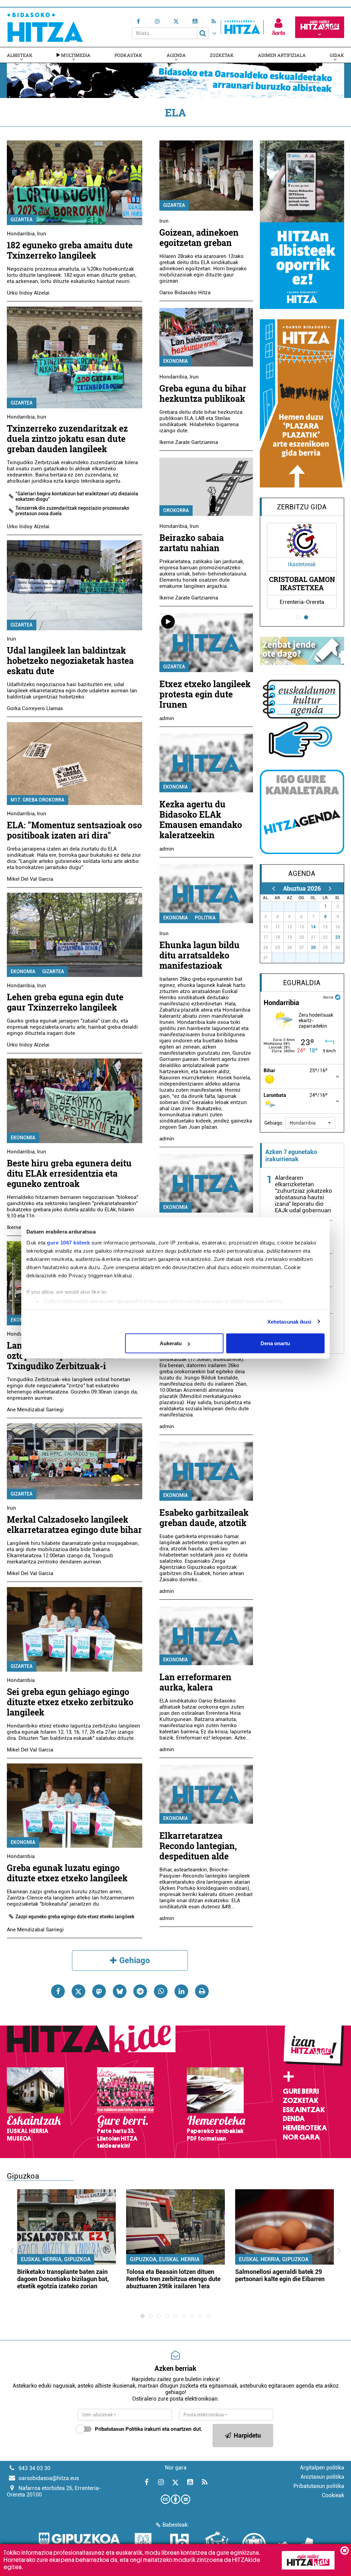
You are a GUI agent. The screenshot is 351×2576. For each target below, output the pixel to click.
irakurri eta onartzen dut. (149, 2429)
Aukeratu (171, 1343)
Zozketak (222, 55)
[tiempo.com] (338, 997)
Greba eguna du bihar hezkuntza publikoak (203, 393)
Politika (205, 918)
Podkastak (128, 55)
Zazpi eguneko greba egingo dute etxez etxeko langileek (75, 1917)
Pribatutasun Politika (119, 2429)
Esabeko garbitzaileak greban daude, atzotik (204, 1518)
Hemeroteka (305, 2128)
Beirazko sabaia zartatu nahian (192, 543)
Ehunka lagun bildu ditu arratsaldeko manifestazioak (199, 955)
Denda (294, 2119)
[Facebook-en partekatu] (58, 1991)
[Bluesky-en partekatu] (120, 1991)
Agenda (176, 55)
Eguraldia (302, 983)
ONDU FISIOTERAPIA (302, 583)
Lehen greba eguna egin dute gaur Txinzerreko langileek (65, 1002)
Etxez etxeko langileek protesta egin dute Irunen (205, 694)
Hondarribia (21, 234)
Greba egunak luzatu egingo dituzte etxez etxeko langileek (67, 1873)
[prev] (274, 888)
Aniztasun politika (322, 2477)
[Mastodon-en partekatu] (99, 1991)
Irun (42, 234)
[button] (310, 1123)
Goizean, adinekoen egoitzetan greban (199, 238)
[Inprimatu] (202, 1991)
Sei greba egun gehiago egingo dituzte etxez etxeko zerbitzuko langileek (70, 1702)
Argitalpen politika (322, 2468)
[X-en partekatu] (78, 1991)
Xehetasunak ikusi (289, 1321)
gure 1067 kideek (68, 1242)
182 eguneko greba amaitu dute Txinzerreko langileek (70, 250)
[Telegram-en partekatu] (140, 1991)
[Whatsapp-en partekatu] (161, 1991)
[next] (330, 888)
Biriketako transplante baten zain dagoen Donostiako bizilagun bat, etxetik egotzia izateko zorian (63, 2279)
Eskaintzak (304, 2110)
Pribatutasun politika (319, 2486)
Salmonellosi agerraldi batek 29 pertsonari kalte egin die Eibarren (280, 2275)
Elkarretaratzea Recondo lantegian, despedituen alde (198, 1846)
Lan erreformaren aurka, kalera (195, 1682)
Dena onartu (275, 1343)
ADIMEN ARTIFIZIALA (282, 55)
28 (313, 948)
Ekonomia (23, 971)
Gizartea (22, 220)
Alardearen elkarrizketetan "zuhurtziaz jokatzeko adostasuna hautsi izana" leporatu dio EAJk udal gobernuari (304, 1194)
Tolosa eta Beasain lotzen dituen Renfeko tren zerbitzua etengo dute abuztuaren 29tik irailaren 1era (173, 2279)
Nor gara (301, 2137)
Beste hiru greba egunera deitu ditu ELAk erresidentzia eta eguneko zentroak (69, 1173)
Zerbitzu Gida (302, 507)
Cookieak (333, 2495)
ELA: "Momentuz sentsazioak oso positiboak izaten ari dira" (74, 830)
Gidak (337, 55)
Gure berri (301, 2091)
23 (338, 937)
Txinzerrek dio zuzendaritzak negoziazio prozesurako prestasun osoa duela (72, 511)
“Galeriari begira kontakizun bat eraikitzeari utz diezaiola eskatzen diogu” (77, 496)
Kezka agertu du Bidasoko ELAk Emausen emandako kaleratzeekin (201, 820)
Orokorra (176, 510)
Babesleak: (176, 2525)
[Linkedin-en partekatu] (181, 1991)
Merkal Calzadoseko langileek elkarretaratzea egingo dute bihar (74, 1525)
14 (313, 927)
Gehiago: (274, 1123)
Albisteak (20, 55)
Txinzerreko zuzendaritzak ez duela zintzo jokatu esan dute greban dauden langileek (67, 439)
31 (316, 906)
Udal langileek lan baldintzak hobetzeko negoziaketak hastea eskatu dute (70, 661)
